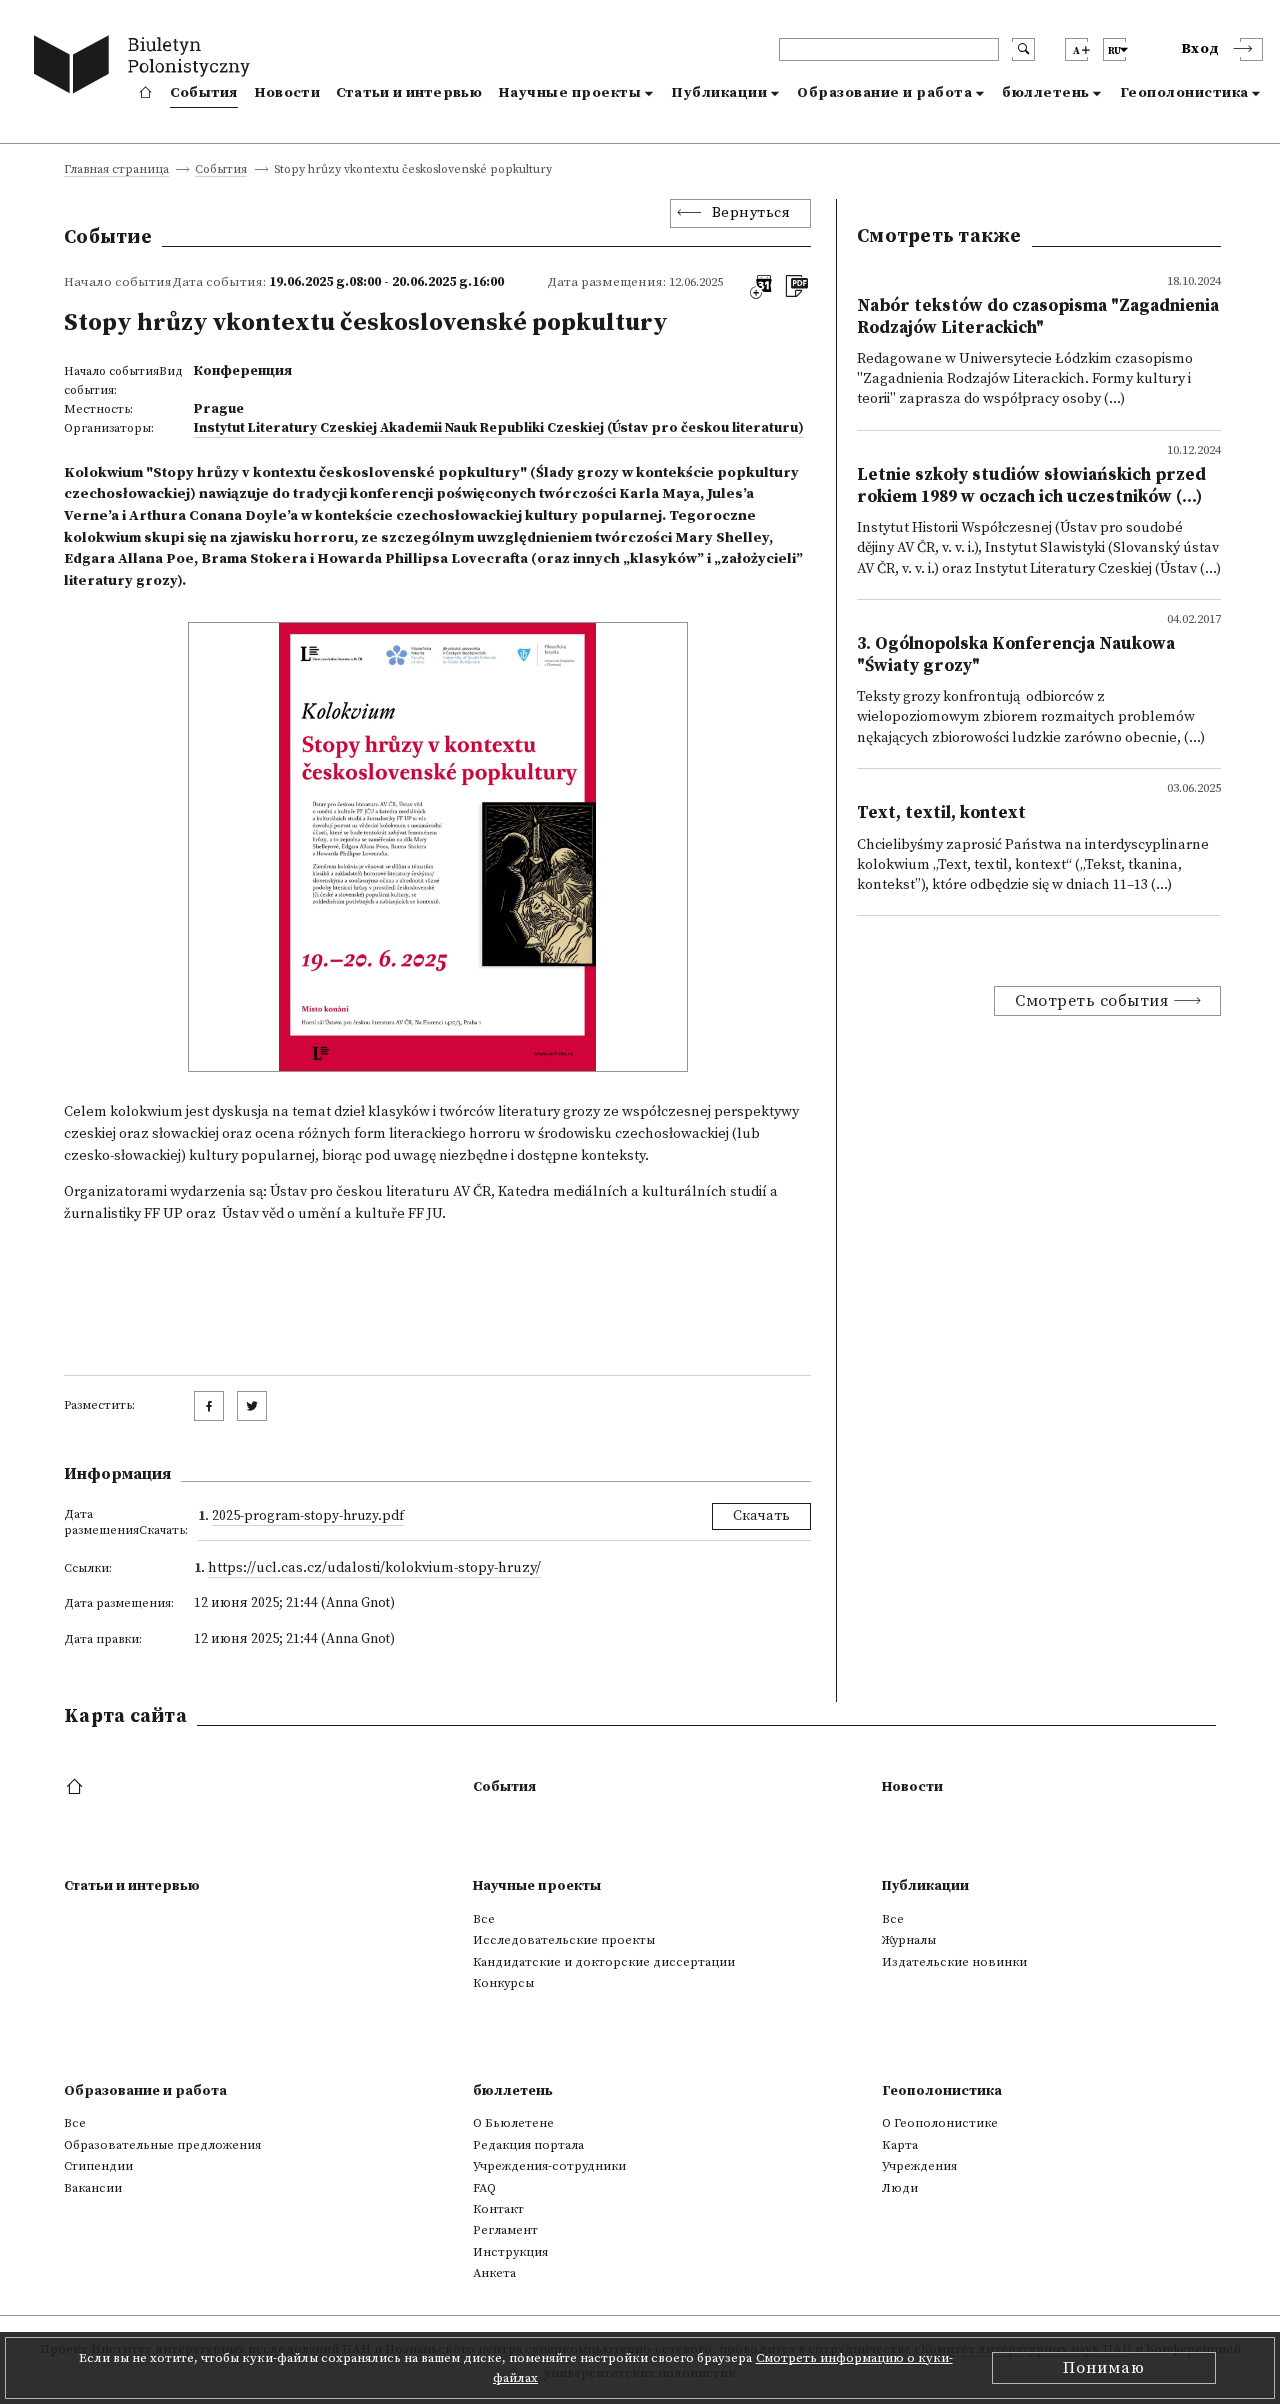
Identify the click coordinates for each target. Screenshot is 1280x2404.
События (204, 93)
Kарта (900, 2145)
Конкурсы (503, 1983)
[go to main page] (146, 67)
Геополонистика (1184, 93)
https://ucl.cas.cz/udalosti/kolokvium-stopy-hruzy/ (374, 1568)
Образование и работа (884, 93)
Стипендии (98, 2166)
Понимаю (1104, 2368)
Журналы (909, 1940)
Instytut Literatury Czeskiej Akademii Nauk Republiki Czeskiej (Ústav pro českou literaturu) (499, 428)
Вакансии (93, 2188)
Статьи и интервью (409, 93)
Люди (900, 2188)
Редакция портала (528, 2145)
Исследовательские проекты (564, 1940)
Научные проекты (570, 93)
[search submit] (1023, 49)
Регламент (505, 2230)
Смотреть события (1091, 1001)
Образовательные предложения (162, 2145)
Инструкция (510, 2252)
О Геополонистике (940, 2123)
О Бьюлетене (513, 2123)
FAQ (484, 2188)
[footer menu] (76, 1788)
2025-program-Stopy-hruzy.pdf (308, 1516)
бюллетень (1046, 93)
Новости (287, 93)
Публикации (719, 93)
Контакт (498, 2209)
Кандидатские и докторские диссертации (604, 1962)
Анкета (494, 2273)
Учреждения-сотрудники (549, 2166)
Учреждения (919, 2166)
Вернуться (751, 213)
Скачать (761, 1516)
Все (484, 1919)
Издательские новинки (954, 1962)
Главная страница (116, 170)
